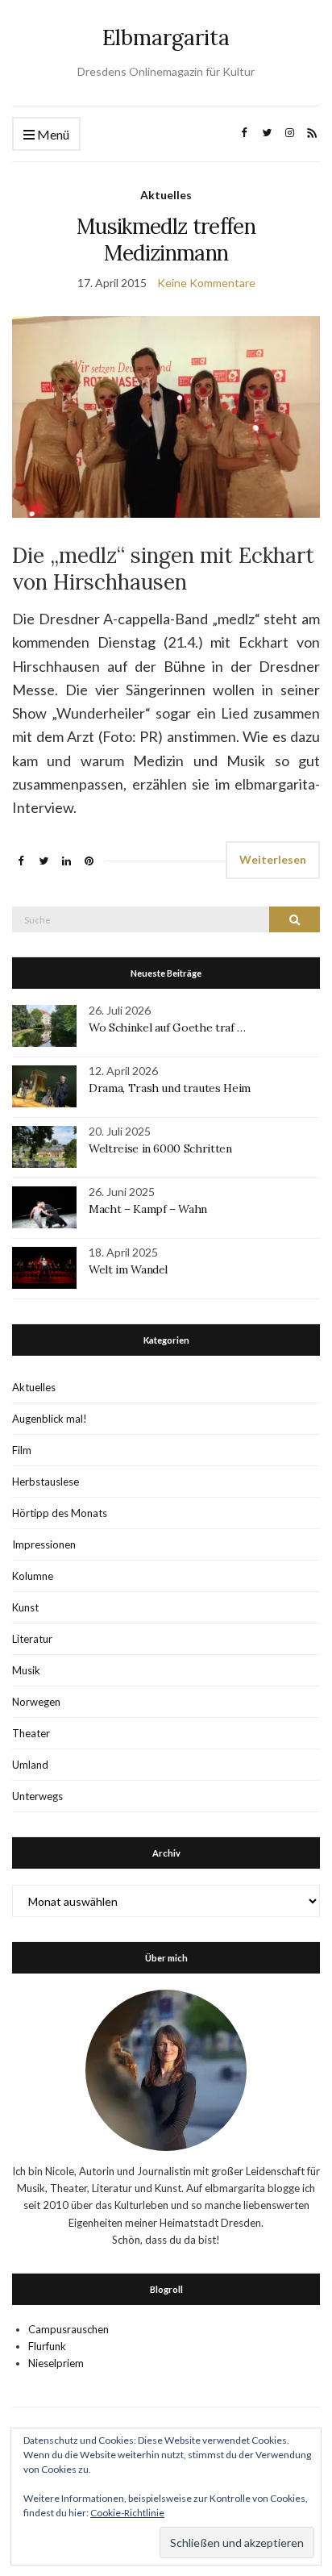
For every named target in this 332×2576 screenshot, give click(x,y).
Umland (30, 1765)
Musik (26, 1670)
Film (22, 1450)
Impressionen (44, 1544)
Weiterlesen (273, 859)
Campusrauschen (68, 2329)
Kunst (25, 1607)
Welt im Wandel (130, 1269)
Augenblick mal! (50, 1419)
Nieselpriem (56, 2363)
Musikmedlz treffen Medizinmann (166, 240)
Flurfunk (47, 2346)
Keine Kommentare (206, 283)
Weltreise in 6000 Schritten (160, 1148)
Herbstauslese (46, 1482)
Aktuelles (166, 195)
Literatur (32, 1639)
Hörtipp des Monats (60, 1513)
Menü (52, 134)
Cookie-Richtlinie (127, 2513)
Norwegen (36, 1702)
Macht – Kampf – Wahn (148, 1209)
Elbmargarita (166, 38)
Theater (31, 1733)
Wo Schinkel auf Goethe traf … (167, 1027)
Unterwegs (37, 1796)
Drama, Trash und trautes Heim (170, 1088)
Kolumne (33, 1576)
